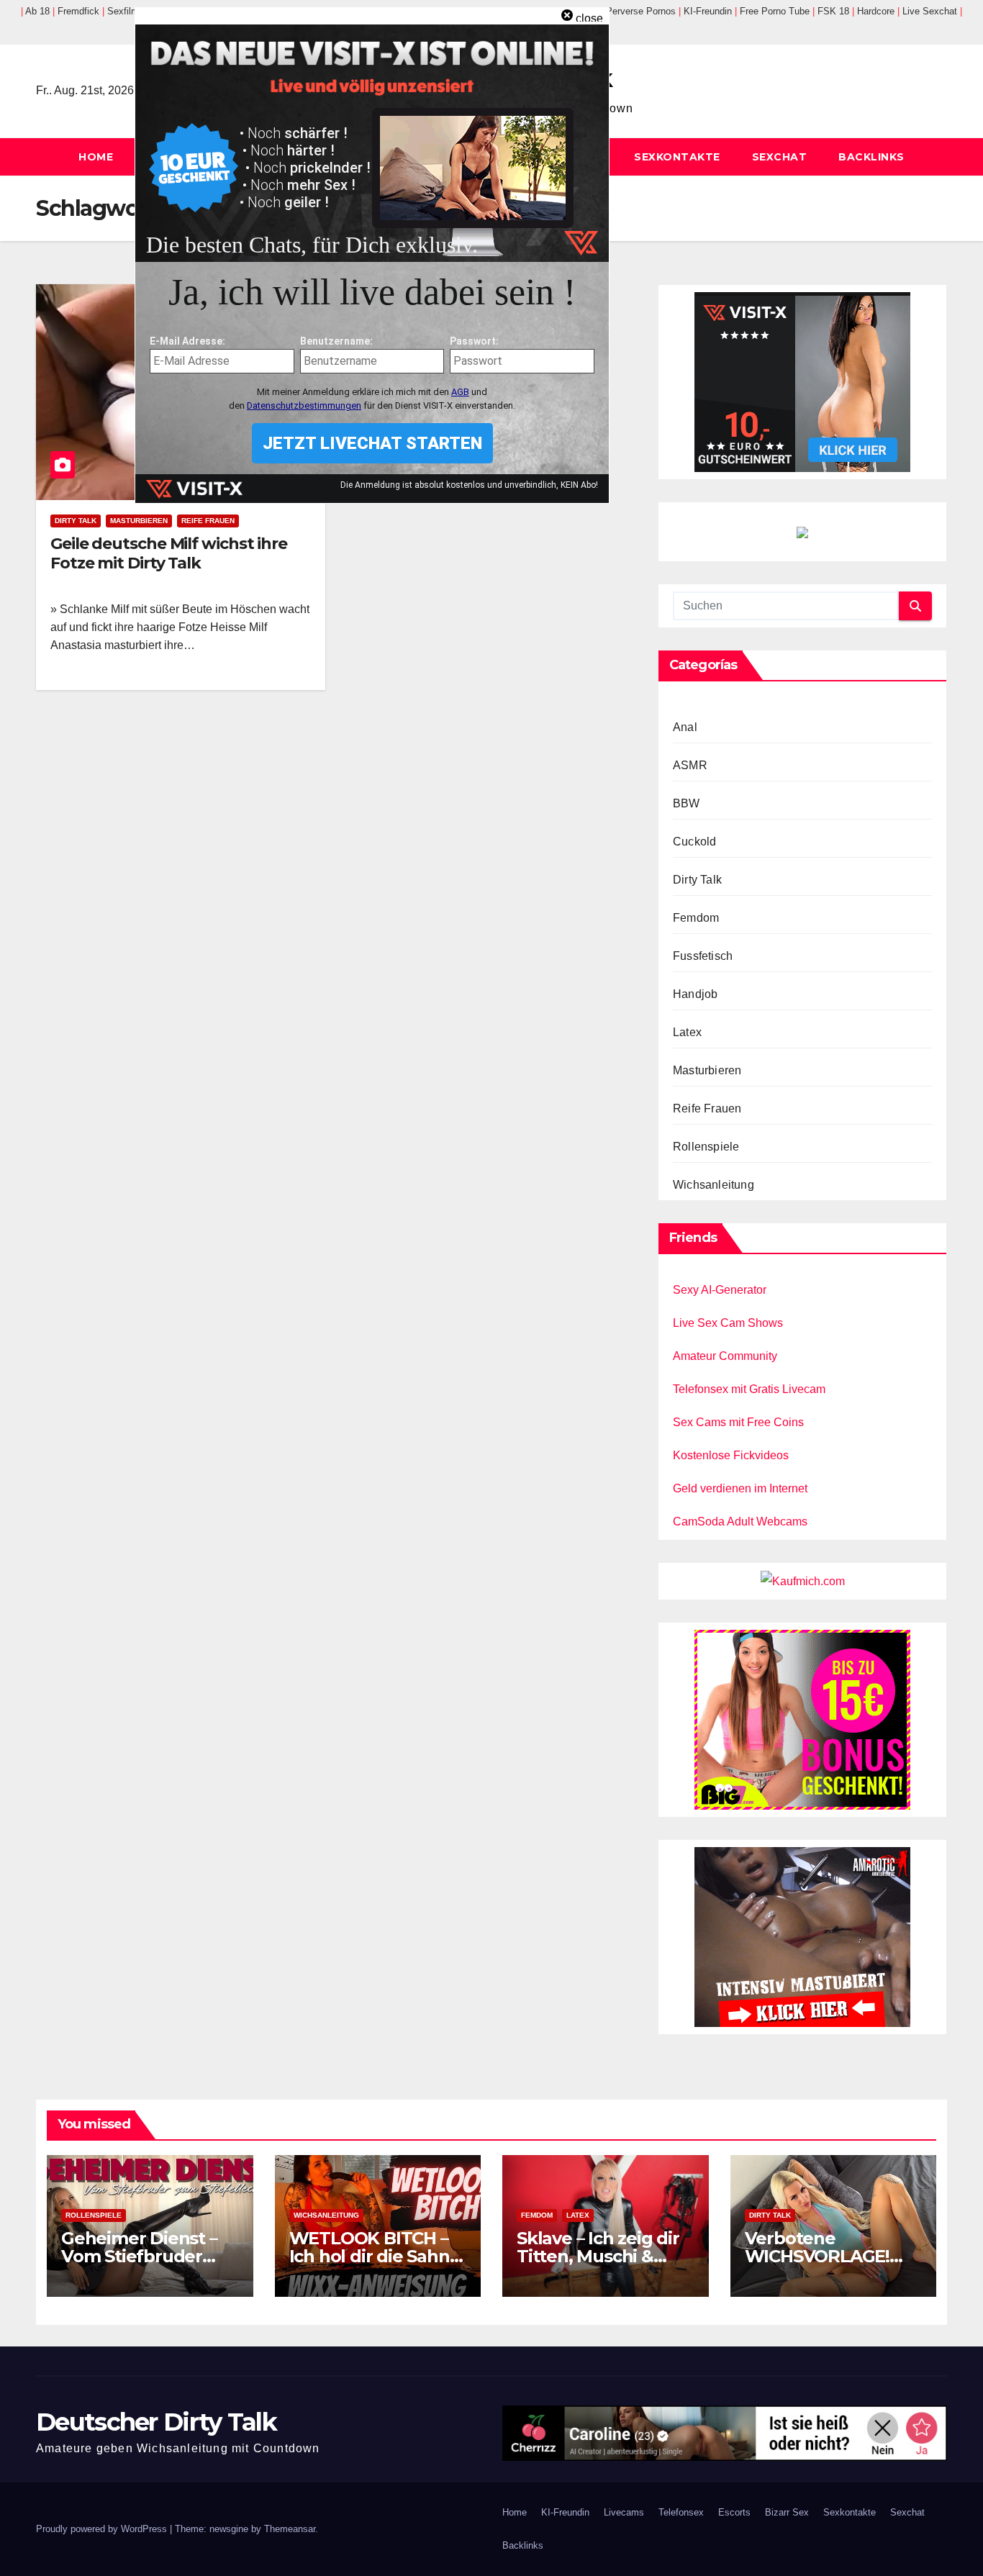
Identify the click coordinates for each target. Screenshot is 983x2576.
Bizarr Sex (787, 2512)
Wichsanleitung (714, 1185)
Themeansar (290, 2529)
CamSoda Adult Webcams (740, 1521)
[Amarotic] (802, 1936)
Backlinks (871, 157)
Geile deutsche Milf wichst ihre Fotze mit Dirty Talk (169, 553)
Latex (687, 1032)
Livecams (624, 2512)
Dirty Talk (76, 521)
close (589, 18)
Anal (685, 727)
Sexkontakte (677, 157)
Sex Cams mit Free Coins (738, 1422)
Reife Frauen (208, 521)
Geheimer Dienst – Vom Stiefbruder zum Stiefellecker (139, 2256)
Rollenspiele (706, 1147)
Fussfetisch (703, 956)
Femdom (696, 918)
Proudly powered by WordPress (103, 2529)
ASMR (690, 765)
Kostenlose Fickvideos (731, 1455)
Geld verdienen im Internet (740, 1488)
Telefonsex (681, 2512)
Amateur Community (725, 1356)
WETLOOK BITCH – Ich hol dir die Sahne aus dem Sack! (375, 2256)
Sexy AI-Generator (720, 1290)
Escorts (734, 2512)
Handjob (695, 994)
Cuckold (694, 842)
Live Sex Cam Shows (728, 1323)
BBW (687, 803)
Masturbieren (139, 521)
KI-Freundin (565, 2512)
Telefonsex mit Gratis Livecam (749, 1389)
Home (96, 157)
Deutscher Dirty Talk (156, 2422)
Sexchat (780, 157)
